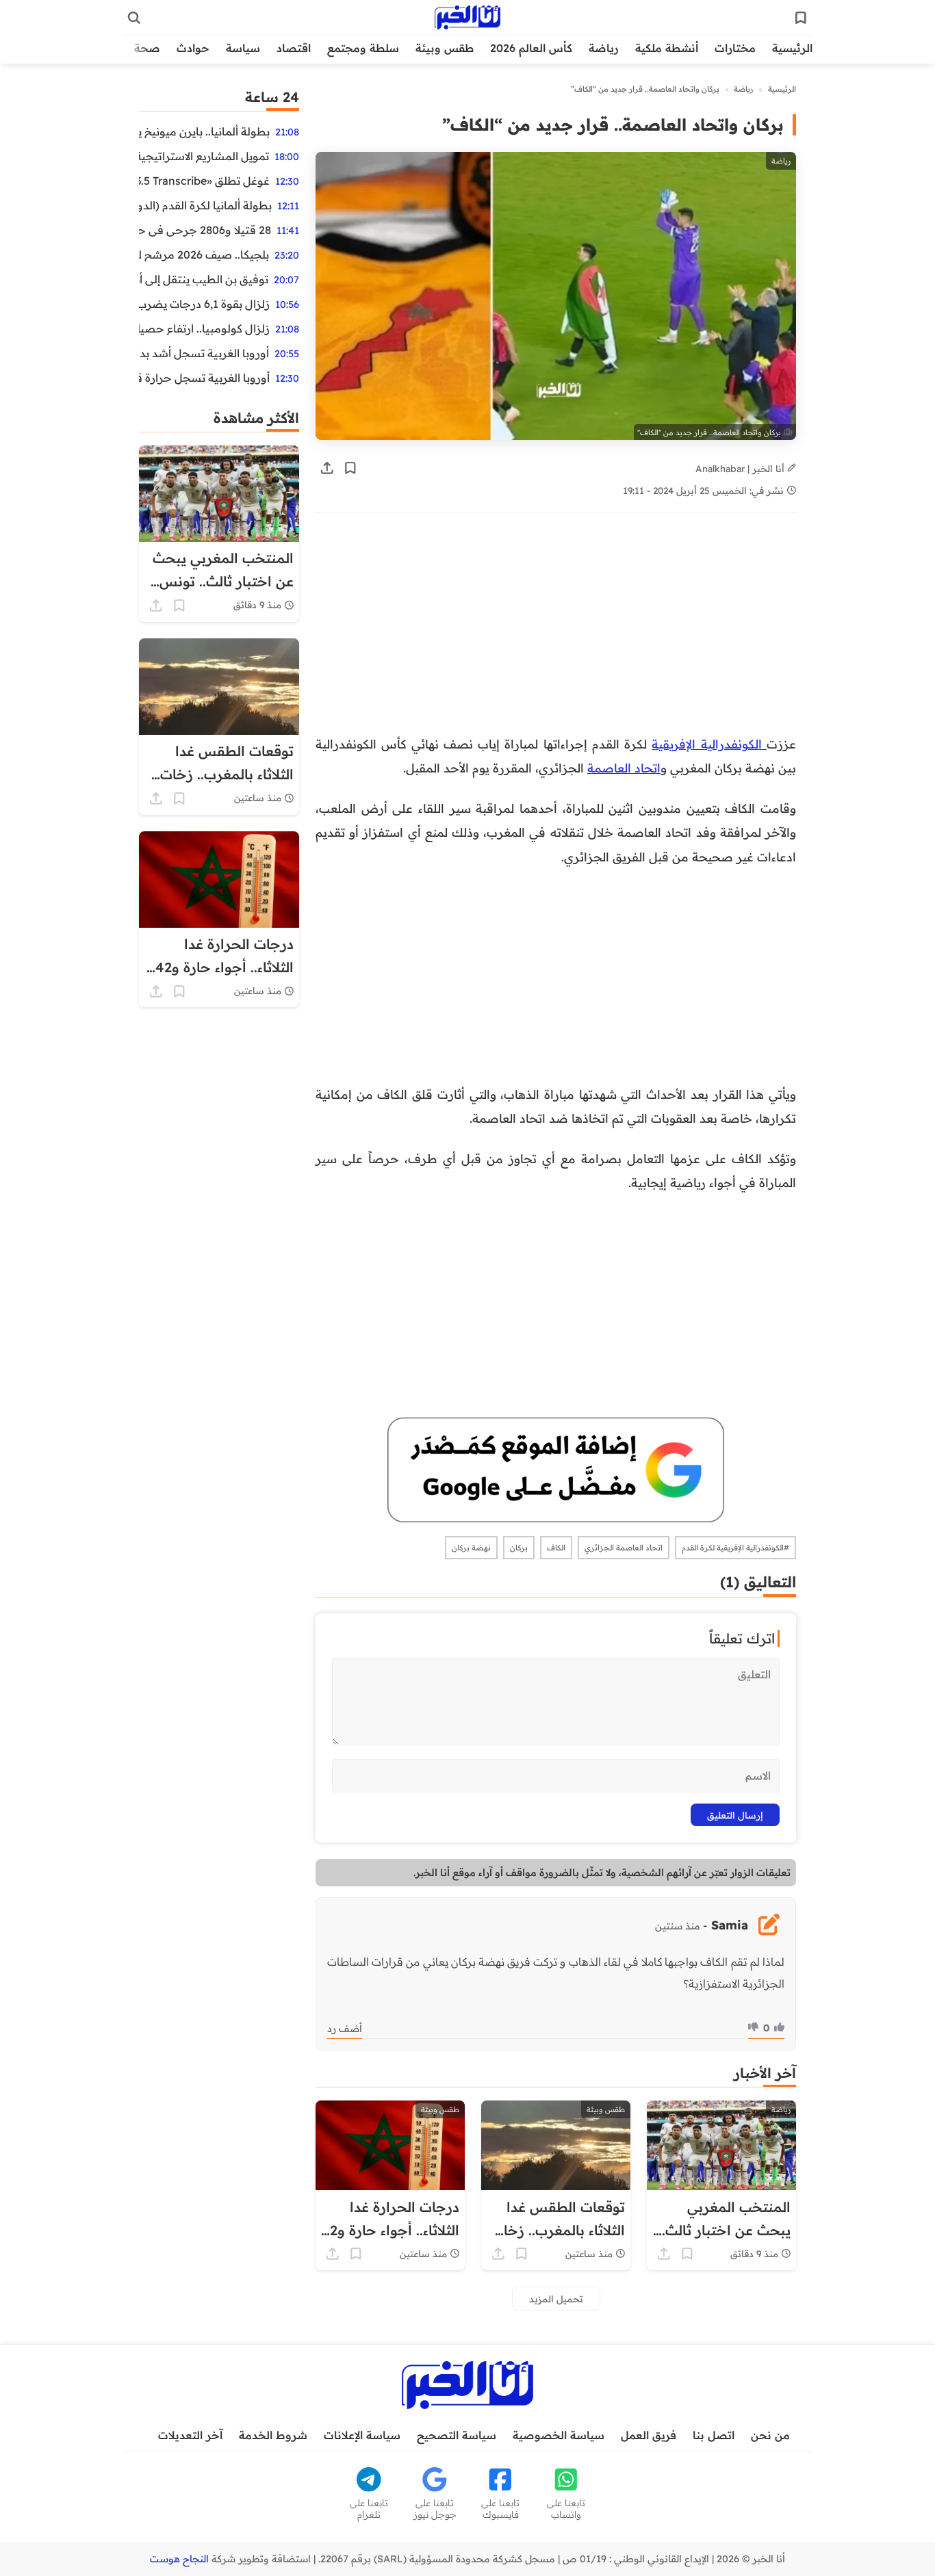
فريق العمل (649, 2435)
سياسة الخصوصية (559, 2435)
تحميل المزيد (556, 2299)
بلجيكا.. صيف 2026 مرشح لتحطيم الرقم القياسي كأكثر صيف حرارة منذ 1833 (204, 255)
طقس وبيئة (445, 48)
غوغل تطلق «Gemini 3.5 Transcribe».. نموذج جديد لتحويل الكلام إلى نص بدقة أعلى (204, 181)
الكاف (556, 1548)
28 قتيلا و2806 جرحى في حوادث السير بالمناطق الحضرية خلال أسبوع (205, 230)
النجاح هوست (179, 2559)
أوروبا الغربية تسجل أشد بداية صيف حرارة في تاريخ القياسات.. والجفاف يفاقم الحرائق (204, 353)
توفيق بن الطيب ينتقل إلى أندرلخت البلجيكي (204, 279)
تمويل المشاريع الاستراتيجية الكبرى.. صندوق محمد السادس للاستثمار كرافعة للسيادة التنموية (204, 156)
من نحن (770, 2435)
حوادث (193, 48)
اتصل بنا (714, 2435)
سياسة (243, 48)
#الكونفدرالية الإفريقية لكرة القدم (735, 1548)
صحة (147, 48)
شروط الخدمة (273, 2435)
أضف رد (345, 2029)
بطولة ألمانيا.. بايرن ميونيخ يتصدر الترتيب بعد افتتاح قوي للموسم (204, 131)
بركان (519, 1548)
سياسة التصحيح (457, 2435)
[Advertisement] (556, 631)
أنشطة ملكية (667, 48)
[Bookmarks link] (801, 18)
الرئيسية (792, 48)
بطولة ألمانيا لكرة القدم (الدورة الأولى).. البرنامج (205, 205)
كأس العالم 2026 (531, 48)
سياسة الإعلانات (362, 2435)
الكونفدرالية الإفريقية (709, 744)
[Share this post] (327, 468)
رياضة (604, 48)
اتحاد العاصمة (624, 768)
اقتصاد (294, 48)
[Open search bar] (134, 18)
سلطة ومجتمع (363, 48)
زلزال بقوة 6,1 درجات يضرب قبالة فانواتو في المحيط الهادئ (204, 304)
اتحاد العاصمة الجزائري (624, 1548)
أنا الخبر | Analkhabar (741, 468)
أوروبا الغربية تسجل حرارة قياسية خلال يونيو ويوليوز (204, 378)
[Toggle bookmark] (350, 468)
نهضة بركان (471, 1548)
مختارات (735, 48)
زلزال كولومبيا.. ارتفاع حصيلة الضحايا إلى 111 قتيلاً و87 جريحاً (204, 328)
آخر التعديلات (190, 2435)
